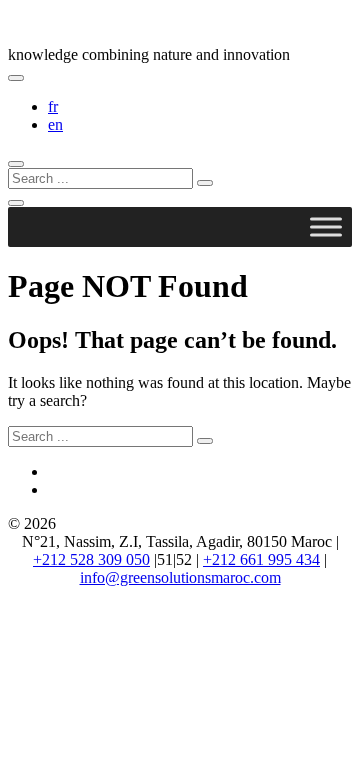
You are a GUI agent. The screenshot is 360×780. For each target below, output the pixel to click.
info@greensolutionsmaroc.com (180, 577)
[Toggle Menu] (326, 226)
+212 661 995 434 (261, 559)
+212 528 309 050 (91, 559)
